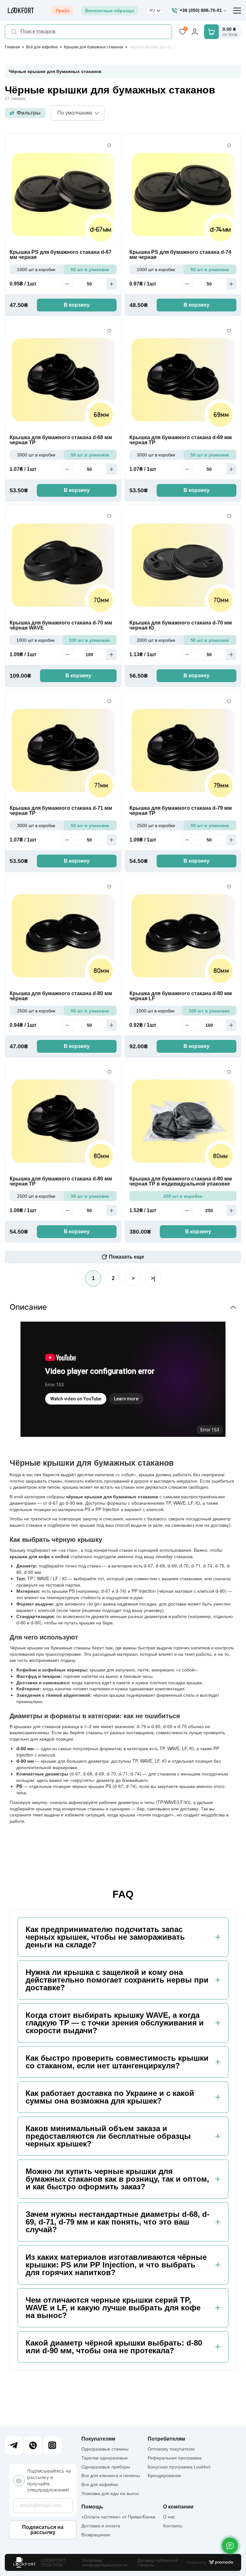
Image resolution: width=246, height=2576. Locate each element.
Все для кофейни (100, 2484)
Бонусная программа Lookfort (179, 2467)
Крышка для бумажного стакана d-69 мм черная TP (181, 440)
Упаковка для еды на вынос (110, 2493)
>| (153, 1278)
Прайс (63, 11)
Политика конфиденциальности (105, 2563)
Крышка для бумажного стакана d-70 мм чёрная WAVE (61, 625)
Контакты (173, 2526)
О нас (169, 2517)
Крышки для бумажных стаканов (94, 47)
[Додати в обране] (109, 146)
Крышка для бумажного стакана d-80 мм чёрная (61, 996)
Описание (28, 1307)
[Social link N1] (14, 2445)
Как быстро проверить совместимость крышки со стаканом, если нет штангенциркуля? (117, 2062)
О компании (178, 2507)
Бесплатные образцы (110, 11)
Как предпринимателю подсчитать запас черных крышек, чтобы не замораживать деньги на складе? (105, 1937)
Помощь (92, 2507)
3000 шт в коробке (36, 455)
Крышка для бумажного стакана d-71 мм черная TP (61, 811)
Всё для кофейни (42, 47)
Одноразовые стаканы (105, 2449)
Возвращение (96, 2535)
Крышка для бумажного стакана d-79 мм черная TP (181, 811)
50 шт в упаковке (90, 270)
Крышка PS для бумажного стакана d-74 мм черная (180, 255)
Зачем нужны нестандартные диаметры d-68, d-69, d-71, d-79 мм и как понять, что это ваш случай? (118, 2222)
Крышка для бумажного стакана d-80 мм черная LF (181, 996)
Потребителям (166, 2439)
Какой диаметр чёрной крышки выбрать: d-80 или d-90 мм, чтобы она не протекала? (114, 2347)
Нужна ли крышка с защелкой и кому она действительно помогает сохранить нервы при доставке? (117, 1980)
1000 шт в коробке (36, 270)
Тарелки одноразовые (105, 2458)
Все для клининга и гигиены (111, 2475)
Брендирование (164, 2475)
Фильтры (29, 113)
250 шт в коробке (183, 1196)
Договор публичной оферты (158, 2563)
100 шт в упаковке (89, 640)
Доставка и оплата (101, 2526)
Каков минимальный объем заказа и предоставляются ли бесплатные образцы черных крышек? (108, 2136)
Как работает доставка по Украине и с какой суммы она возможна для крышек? (110, 2097)
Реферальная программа (175, 2458)
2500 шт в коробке (156, 825)
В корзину (77, 305)
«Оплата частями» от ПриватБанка (118, 2517)
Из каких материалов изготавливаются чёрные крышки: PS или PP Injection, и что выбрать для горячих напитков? (116, 2265)
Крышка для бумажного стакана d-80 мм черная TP (61, 1181)
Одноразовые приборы (106, 2467)
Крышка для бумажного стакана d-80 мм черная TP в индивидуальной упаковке (181, 1181)
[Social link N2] (33, 2445)
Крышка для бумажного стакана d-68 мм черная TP (61, 440)
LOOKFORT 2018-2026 (53, 2563)
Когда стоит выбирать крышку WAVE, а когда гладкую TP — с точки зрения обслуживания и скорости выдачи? (115, 2023)
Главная (12, 47)
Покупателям (98, 2439)
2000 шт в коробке (156, 640)
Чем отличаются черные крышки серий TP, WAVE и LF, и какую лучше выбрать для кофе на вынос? (113, 2308)
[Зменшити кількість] (67, 284)
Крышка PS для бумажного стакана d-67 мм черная (61, 255)
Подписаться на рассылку (43, 2530)
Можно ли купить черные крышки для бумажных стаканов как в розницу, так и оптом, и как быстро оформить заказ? (117, 2179)
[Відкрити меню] (237, 11)
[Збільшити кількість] (111, 284)
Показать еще (127, 1257)
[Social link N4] (52, 2445)
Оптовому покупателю (171, 2449)
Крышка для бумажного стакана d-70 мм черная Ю (181, 625)
